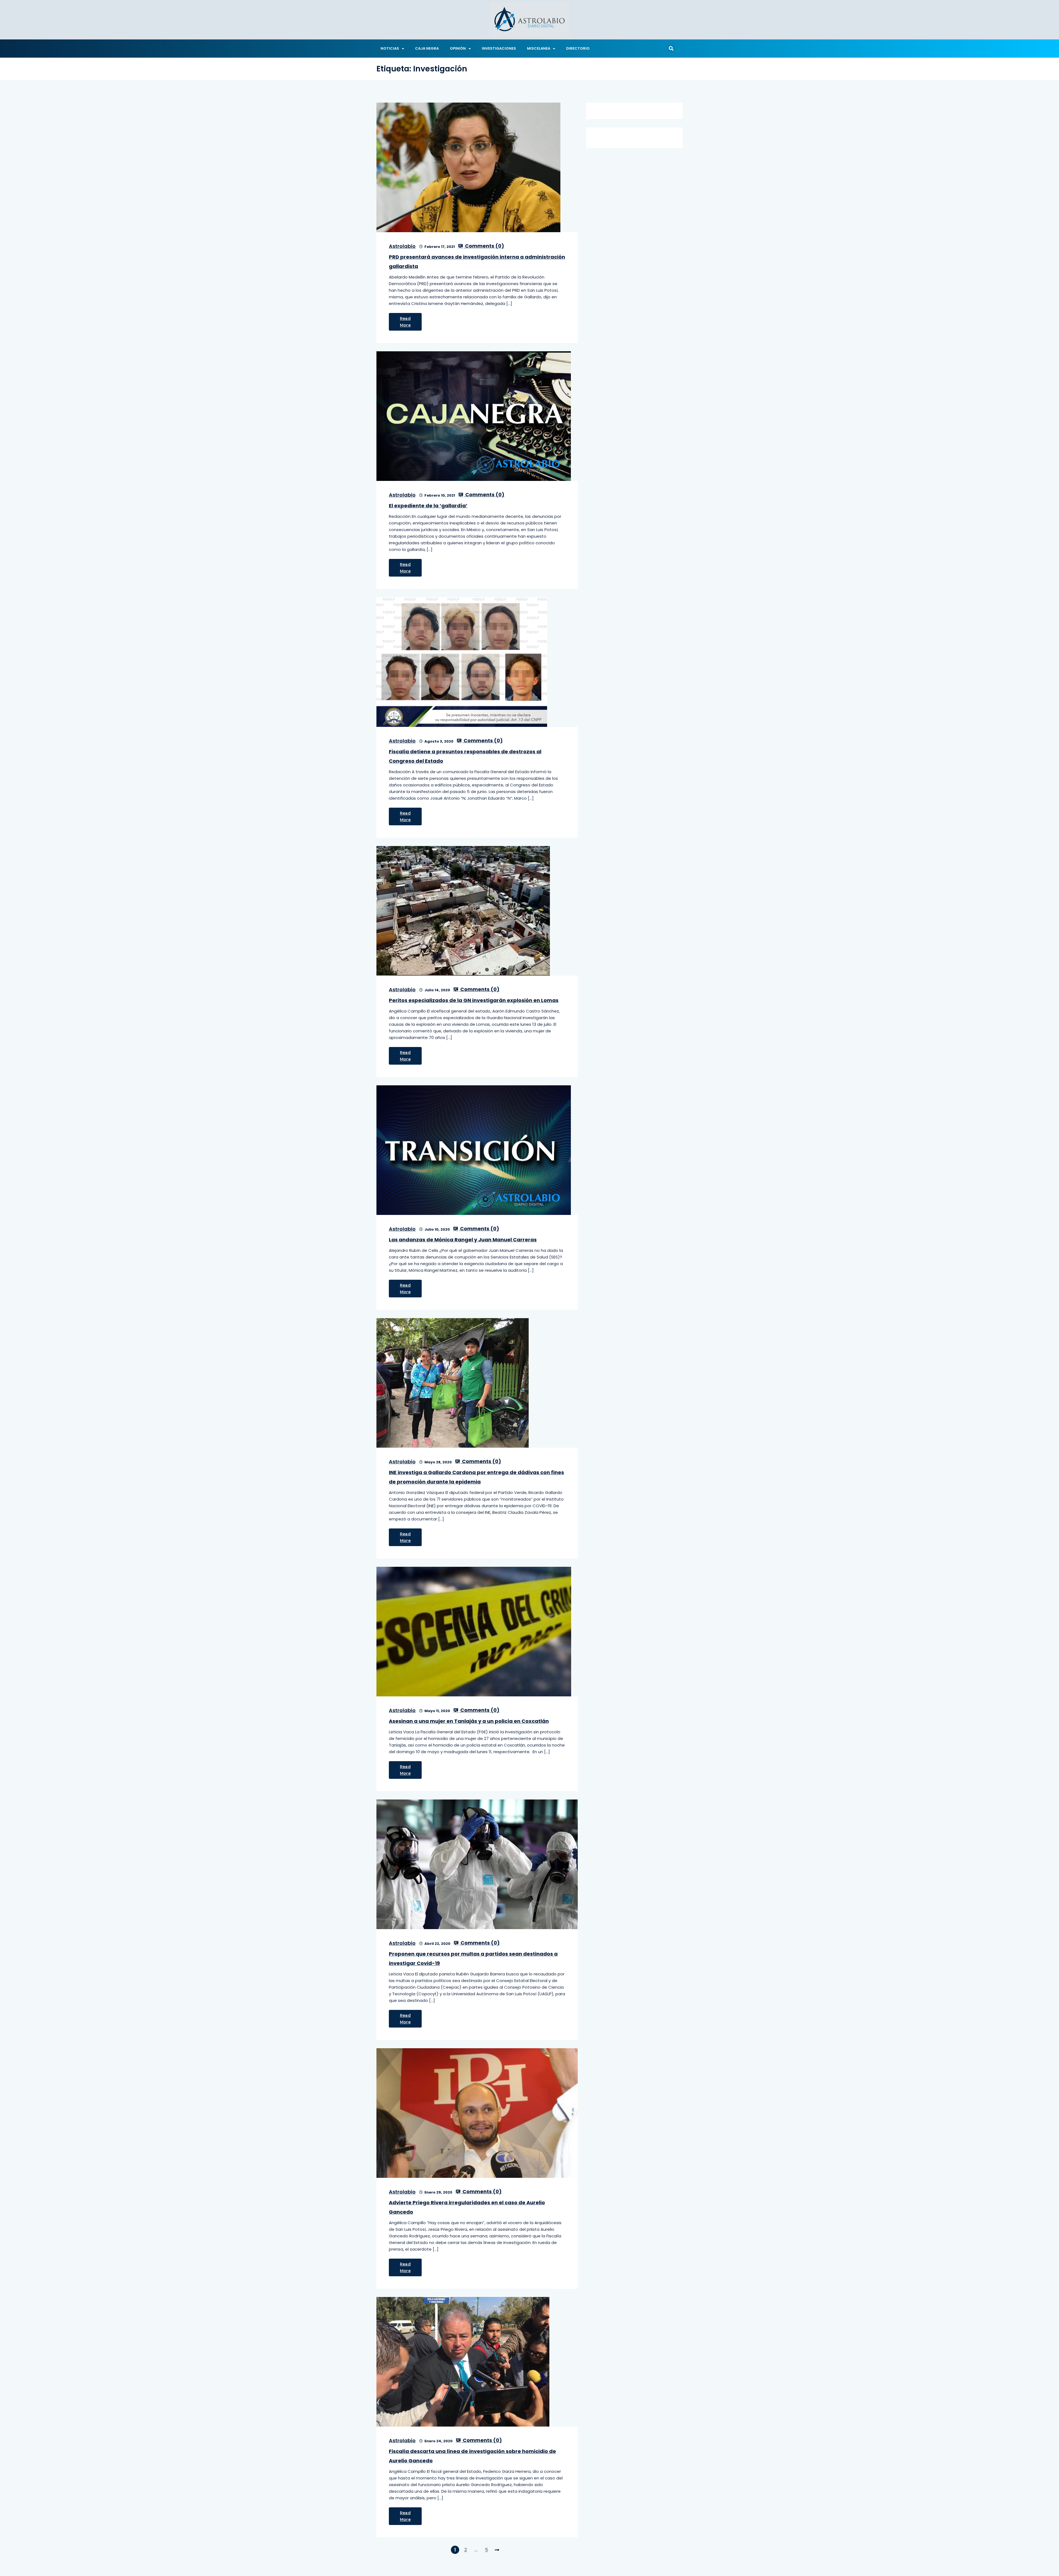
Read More (405, 322)
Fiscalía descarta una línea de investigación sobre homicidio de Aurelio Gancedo (472, 2456)
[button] (671, 49)
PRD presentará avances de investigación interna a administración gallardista (477, 262)
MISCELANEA (539, 48)
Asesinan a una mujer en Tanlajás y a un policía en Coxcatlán (469, 1721)
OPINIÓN (458, 48)
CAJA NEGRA (427, 48)
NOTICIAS (390, 48)
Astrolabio (402, 246)
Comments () (484, 246)
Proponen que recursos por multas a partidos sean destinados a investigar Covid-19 (473, 1958)
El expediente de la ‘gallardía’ (428, 506)
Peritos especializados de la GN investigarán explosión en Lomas (474, 1000)
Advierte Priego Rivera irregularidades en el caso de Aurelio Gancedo (467, 2207)
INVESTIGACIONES (499, 48)
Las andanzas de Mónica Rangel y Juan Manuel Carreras (463, 1240)
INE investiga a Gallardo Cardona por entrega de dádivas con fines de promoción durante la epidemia (476, 1477)
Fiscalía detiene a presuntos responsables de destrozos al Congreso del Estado (465, 756)
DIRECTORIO (578, 48)
